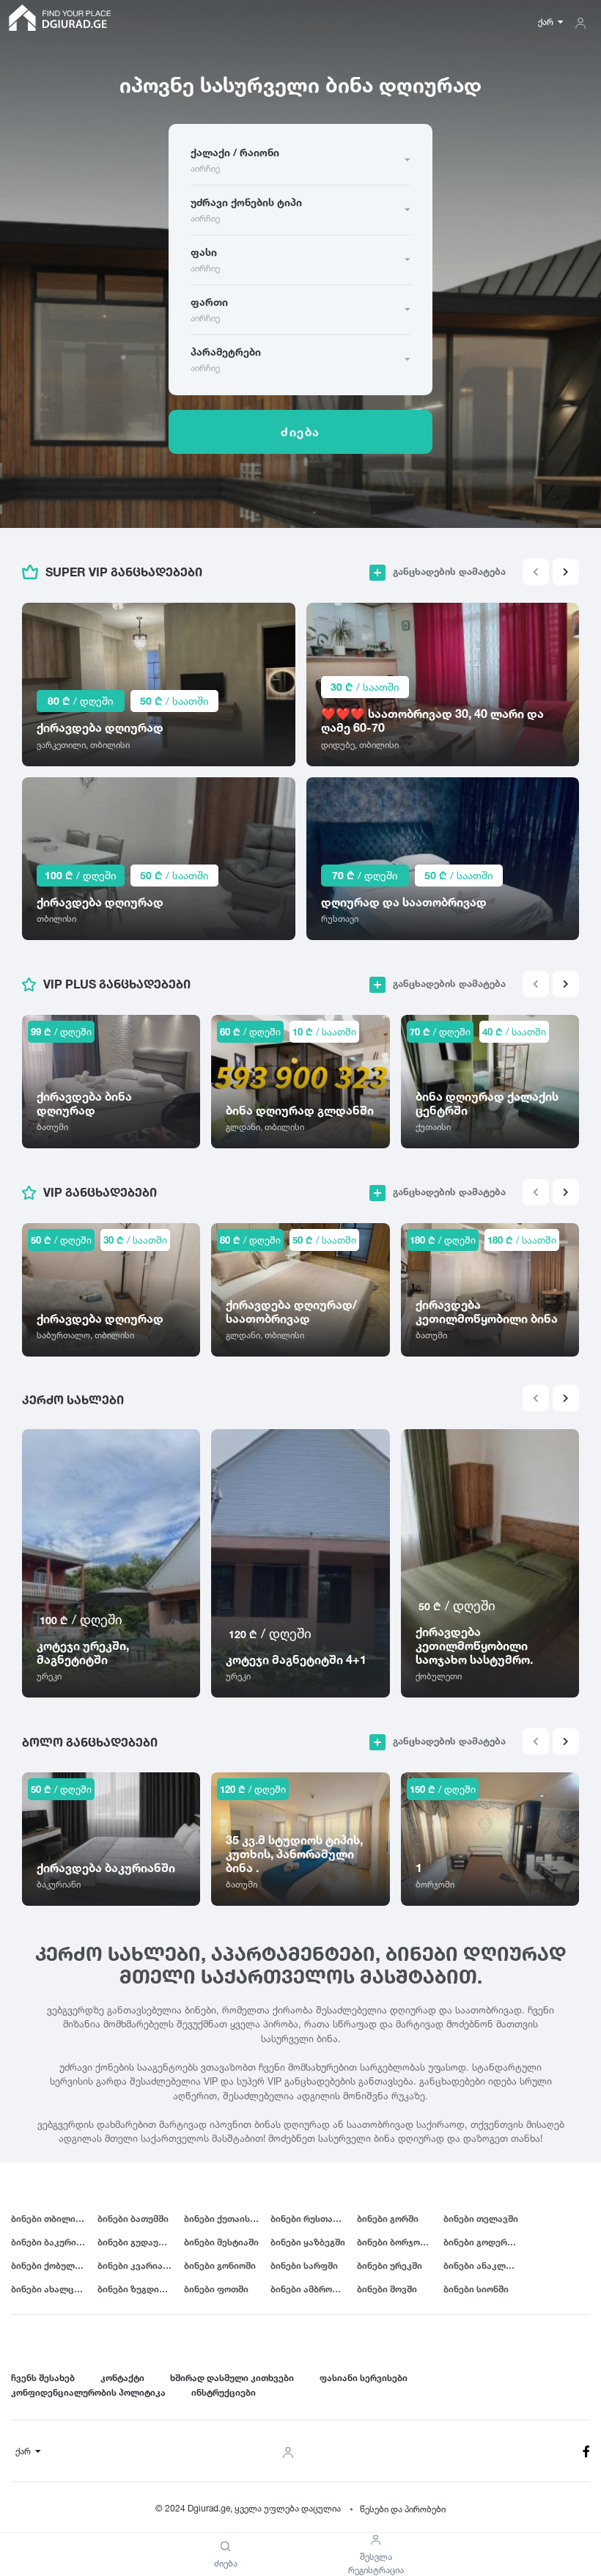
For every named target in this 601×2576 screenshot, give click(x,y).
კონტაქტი (122, 2378)
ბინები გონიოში (220, 2265)
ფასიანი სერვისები (364, 2378)
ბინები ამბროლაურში (314, 2289)
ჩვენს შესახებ (43, 2378)
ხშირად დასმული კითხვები (232, 2378)
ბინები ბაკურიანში (54, 2242)
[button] (566, 572)
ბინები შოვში (387, 2289)
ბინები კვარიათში (139, 2265)
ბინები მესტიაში (221, 2242)
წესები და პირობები (403, 2509)
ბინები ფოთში (216, 2289)
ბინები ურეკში (390, 2265)
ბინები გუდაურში (136, 2242)
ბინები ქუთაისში (222, 2219)
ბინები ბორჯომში (396, 2242)
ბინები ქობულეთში (54, 2265)
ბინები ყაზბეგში (308, 2242)
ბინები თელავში (481, 2219)
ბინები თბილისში (51, 2219)
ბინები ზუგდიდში (137, 2289)
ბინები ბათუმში (133, 2219)
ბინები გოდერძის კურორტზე (487, 2242)
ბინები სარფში (304, 2265)
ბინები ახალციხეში (54, 2289)
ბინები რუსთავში (309, 2219)
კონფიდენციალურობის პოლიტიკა (88, 2392)
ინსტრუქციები (224, 2392)
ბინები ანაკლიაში (485, 2265)
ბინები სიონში (476, 2289)
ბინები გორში (388, 2219)
